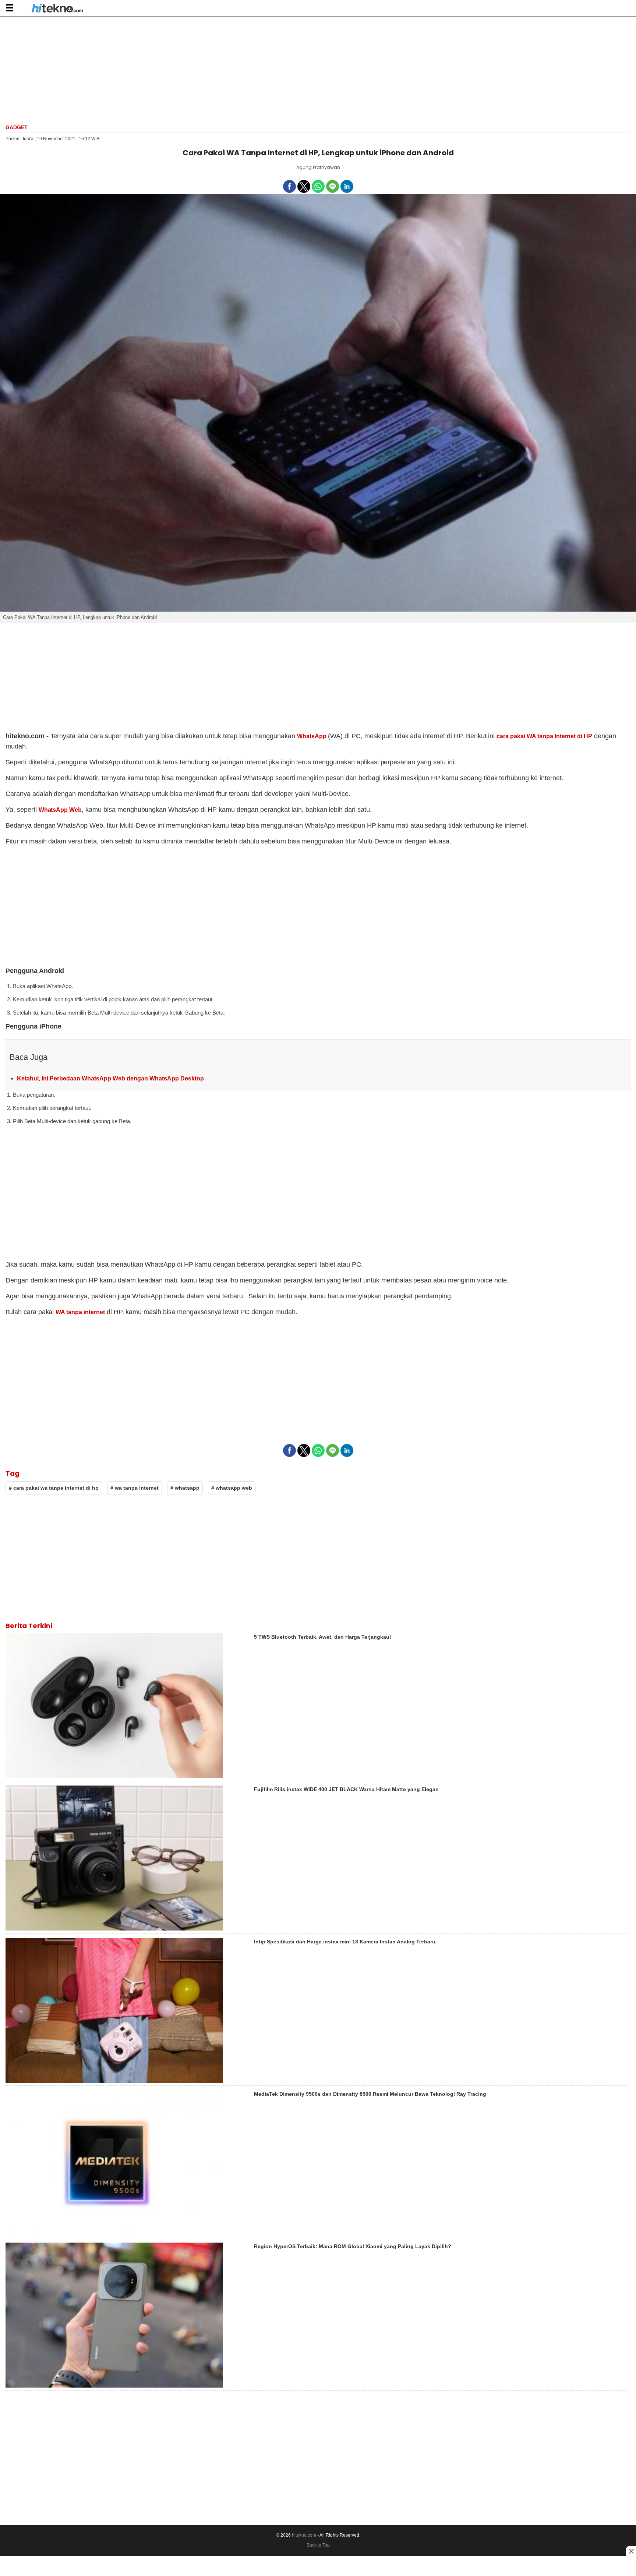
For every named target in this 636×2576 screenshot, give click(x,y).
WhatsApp (312, 736)
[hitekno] (57, 9)
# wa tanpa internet (135, 1488)
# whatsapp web (232, 1488)
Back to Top (318, 2545)
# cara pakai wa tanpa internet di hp (54, 1488)
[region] (318, 70)
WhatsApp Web (60, 810)
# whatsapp (185, 1488)
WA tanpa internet (80, 1312)
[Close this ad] (631, 2551)
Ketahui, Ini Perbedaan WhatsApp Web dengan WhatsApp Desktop (110, 1078)
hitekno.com (304, 2535)
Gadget (17, 127)
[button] (9, 8)
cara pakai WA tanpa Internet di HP (544, 736)
